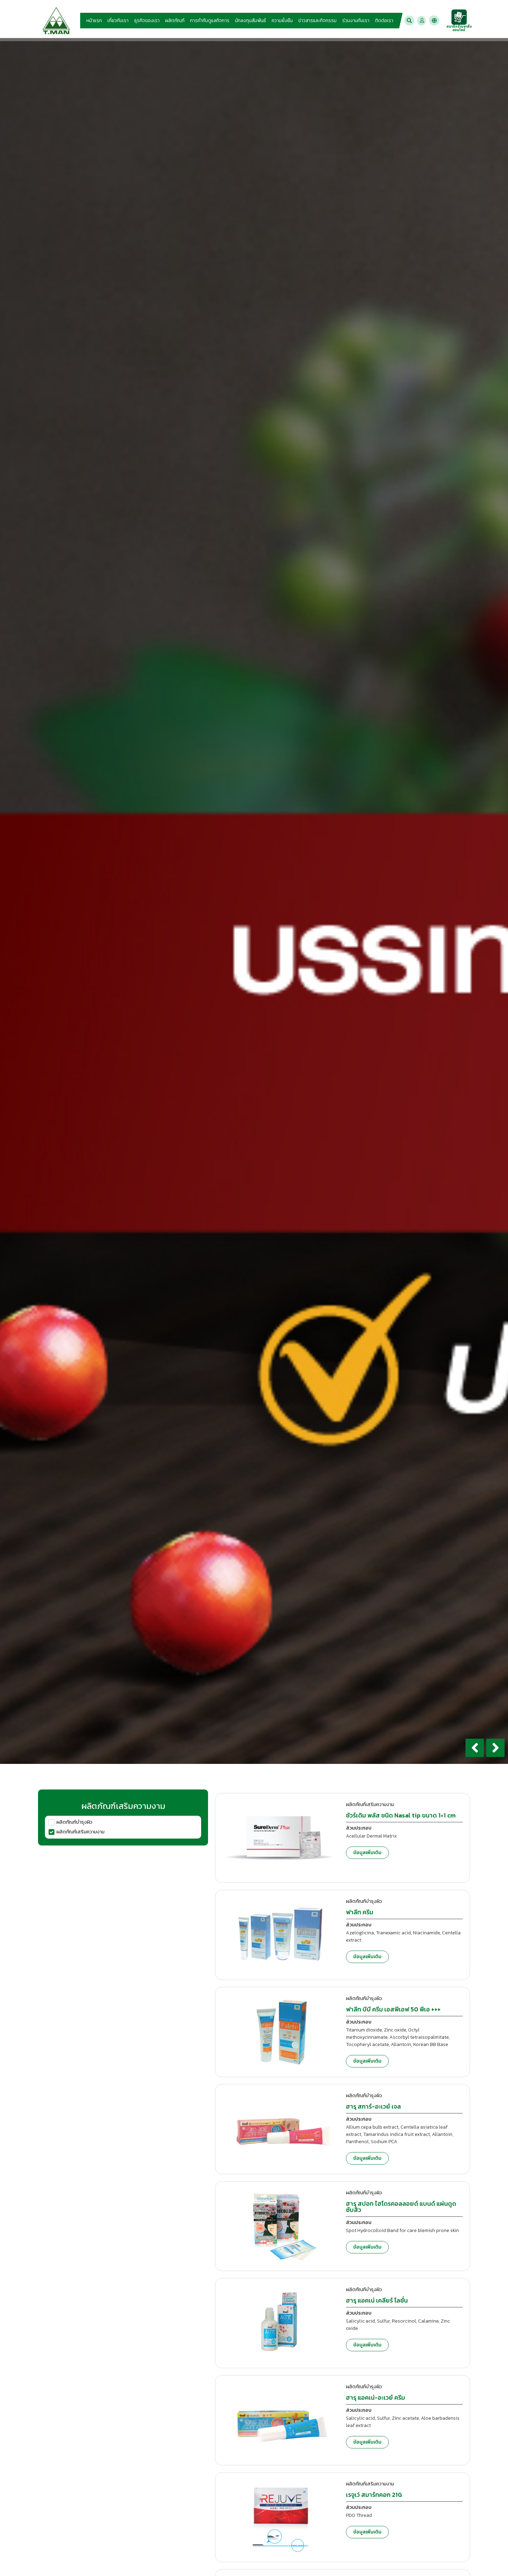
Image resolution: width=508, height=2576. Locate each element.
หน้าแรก (94, 21)
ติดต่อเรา (384, 21)
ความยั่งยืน (282, 21)
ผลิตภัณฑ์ (175, 21)
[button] (409, 21)
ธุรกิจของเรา (147, 21)
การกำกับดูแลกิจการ (210, 21)
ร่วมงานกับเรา (356, 21)
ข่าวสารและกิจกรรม (317, 21)
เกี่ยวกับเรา (118, 21)
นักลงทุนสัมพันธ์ (251, 21)
